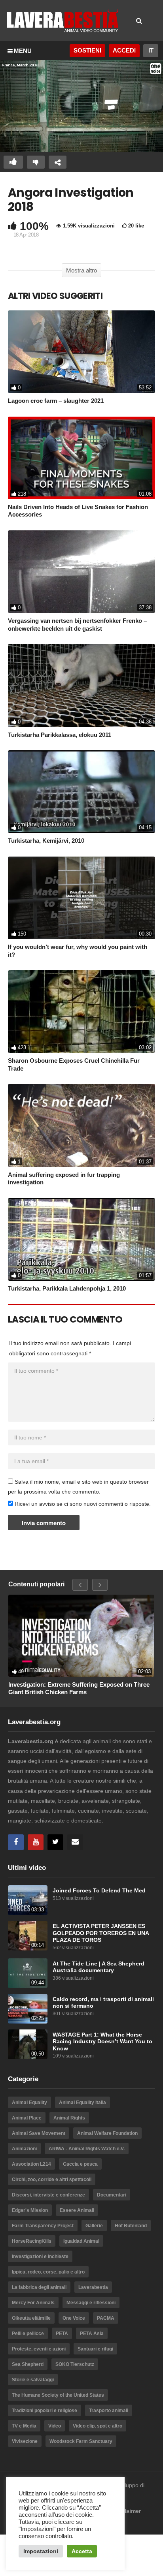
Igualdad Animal (81, 2241)
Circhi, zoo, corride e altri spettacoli (52, 2180)
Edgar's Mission (30, 2210)
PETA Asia (92, 2334)
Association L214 (31, 2164)
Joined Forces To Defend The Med (99, 1891)
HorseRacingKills (32, 2241)
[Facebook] (16, 1842)
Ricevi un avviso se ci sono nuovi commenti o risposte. (82, 1504)
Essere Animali (77, 2210)
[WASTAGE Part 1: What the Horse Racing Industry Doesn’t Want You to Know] (28, 2044)
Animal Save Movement (39, 2133)
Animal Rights (69, 2118)
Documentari (112, 2195)
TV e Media (24, 2426)
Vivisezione (25, 2441)
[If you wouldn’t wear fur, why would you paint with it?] (81, 898)
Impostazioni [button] (41, 2551)
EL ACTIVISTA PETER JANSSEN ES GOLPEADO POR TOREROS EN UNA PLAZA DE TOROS (101, 1933)
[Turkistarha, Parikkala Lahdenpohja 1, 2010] (81, 1239)
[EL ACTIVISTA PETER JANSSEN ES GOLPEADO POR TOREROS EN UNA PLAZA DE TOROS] (28, 1936)
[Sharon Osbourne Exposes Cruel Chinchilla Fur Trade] (81, 1012)
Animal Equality (29, 2103)
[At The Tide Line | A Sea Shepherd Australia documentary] (28, 1973)
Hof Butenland (131, 2226)
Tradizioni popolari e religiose (45, 2411)
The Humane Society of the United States (58, 2395)
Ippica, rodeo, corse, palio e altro (48, 2272)
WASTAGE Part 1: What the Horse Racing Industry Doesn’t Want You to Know (102, 2042)
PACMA (106, 2318)
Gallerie (94, 2226)
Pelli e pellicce (28, 2334)
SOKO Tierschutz (75, 2364)
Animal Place (27, 2118)
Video (55, 2426)
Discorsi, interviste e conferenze (48, 2195)
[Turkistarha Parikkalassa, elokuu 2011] (81, 685)
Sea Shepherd (28, 2364)
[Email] (75, 1842)
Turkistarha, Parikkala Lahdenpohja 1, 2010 (67, 1288)
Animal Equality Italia (82, 2103)
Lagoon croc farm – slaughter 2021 (56, 401)
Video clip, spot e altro (98, 2426)
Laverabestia (93, 2287)
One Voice (74, 2318)
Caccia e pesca (80, 2164)
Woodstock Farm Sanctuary (81, 2441)
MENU (23, 51)
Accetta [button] (82, 2551)
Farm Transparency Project (43, 2226)
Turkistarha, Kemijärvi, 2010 (46, 841)
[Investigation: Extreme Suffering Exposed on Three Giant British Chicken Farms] (81, 1636)
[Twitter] (55, 1842)
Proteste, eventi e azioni (39, 2349)
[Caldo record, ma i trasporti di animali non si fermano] (28, 2009)
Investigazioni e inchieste (40, 2257)
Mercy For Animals (33, 2303)
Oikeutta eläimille (31, 2318)
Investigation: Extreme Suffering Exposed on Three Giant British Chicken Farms (79, 1688)
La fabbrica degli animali (39, 2287)
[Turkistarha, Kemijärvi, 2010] (81, 792)
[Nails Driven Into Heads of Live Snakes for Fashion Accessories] (81, 458)
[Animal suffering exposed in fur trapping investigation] (81, 1125)
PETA (62, 2334)
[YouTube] (36, 1842)
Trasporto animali (109, 2411)
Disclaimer (127, 2511)
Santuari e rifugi (95, 2349)
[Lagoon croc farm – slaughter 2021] (81, 352)
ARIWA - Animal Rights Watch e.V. (87, 2149)
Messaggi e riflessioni (91, 2303)
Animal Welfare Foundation (107, 2133)
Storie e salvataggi (33, 2380)
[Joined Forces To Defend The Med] (28, 1900)
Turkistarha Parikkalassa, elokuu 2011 (60, 735)
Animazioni (24, 2149)
